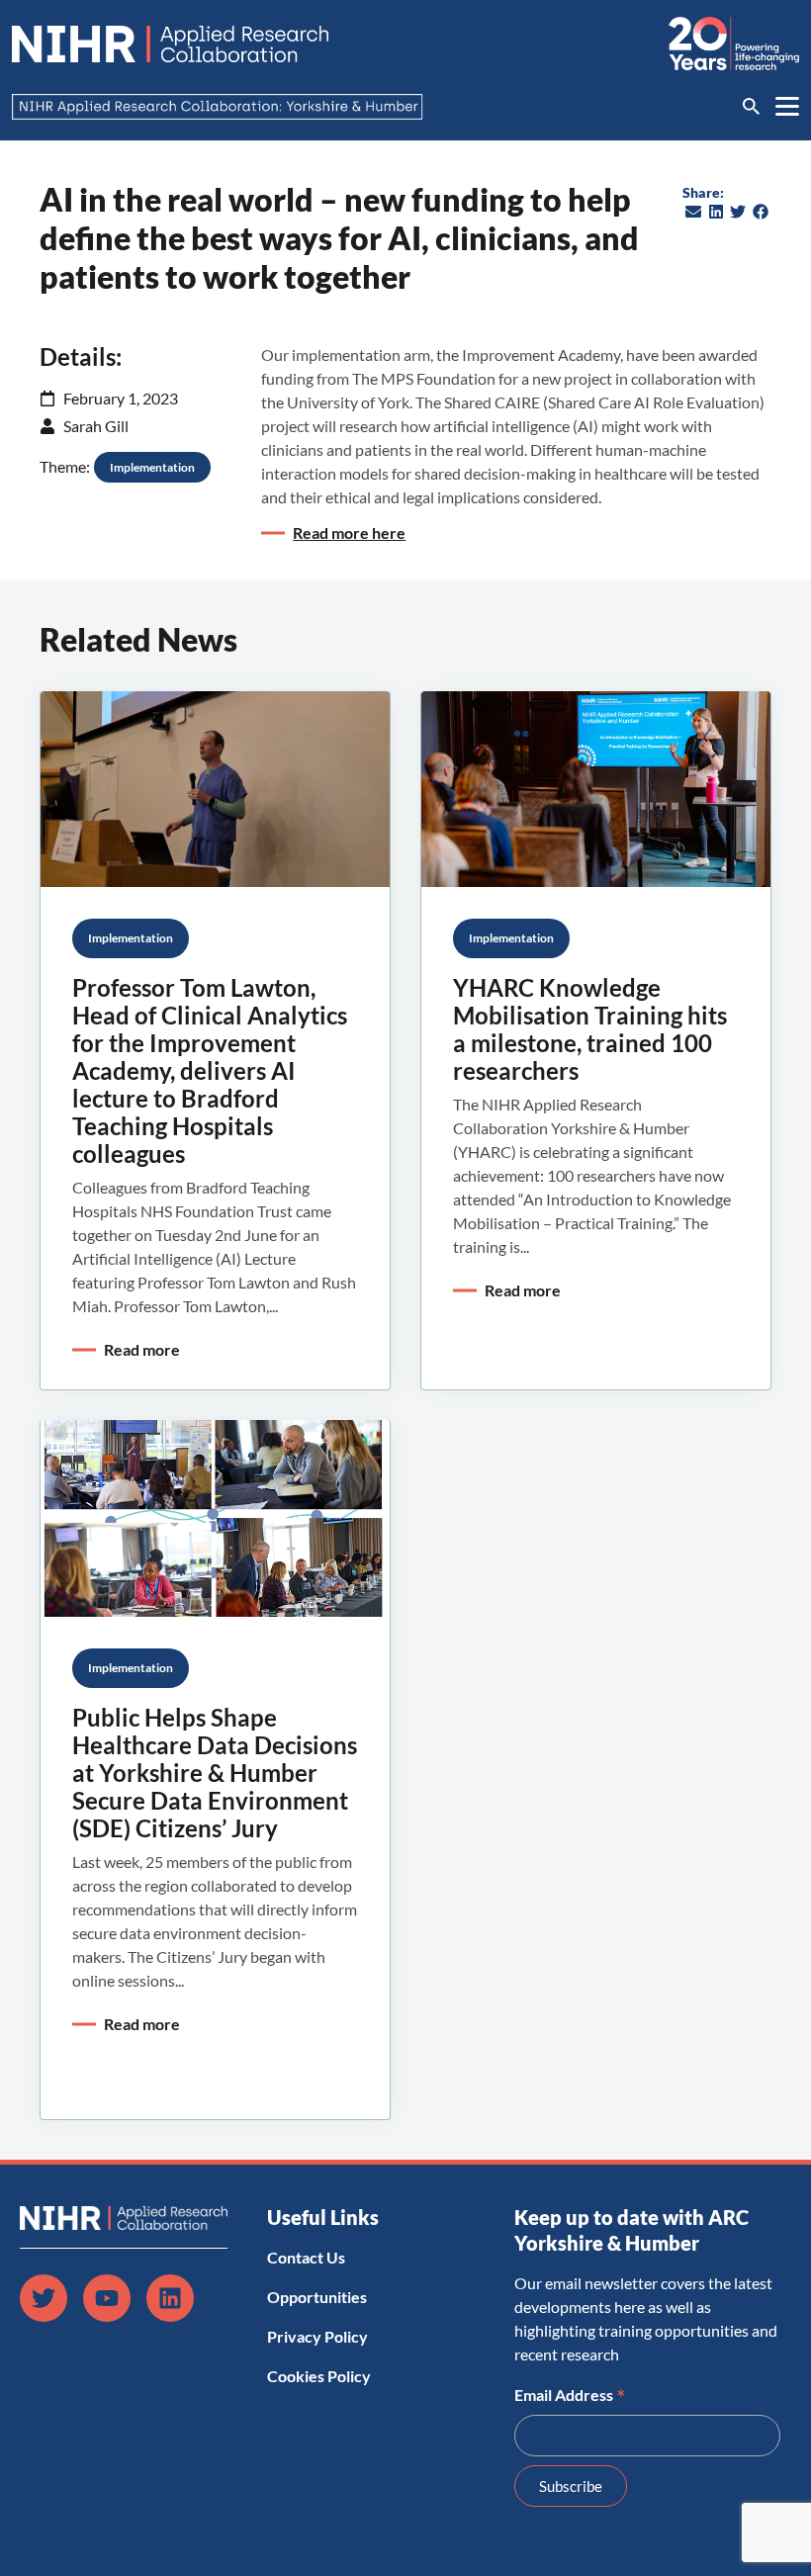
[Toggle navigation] (787, 106)
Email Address (570, 2393)
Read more (142, 1349)
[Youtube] (107, 2298)
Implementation (152, 467)
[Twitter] (44, 2298)
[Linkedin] (170, 2298)
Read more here (349, 533)
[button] (694, 212)
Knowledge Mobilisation (654, 938)
